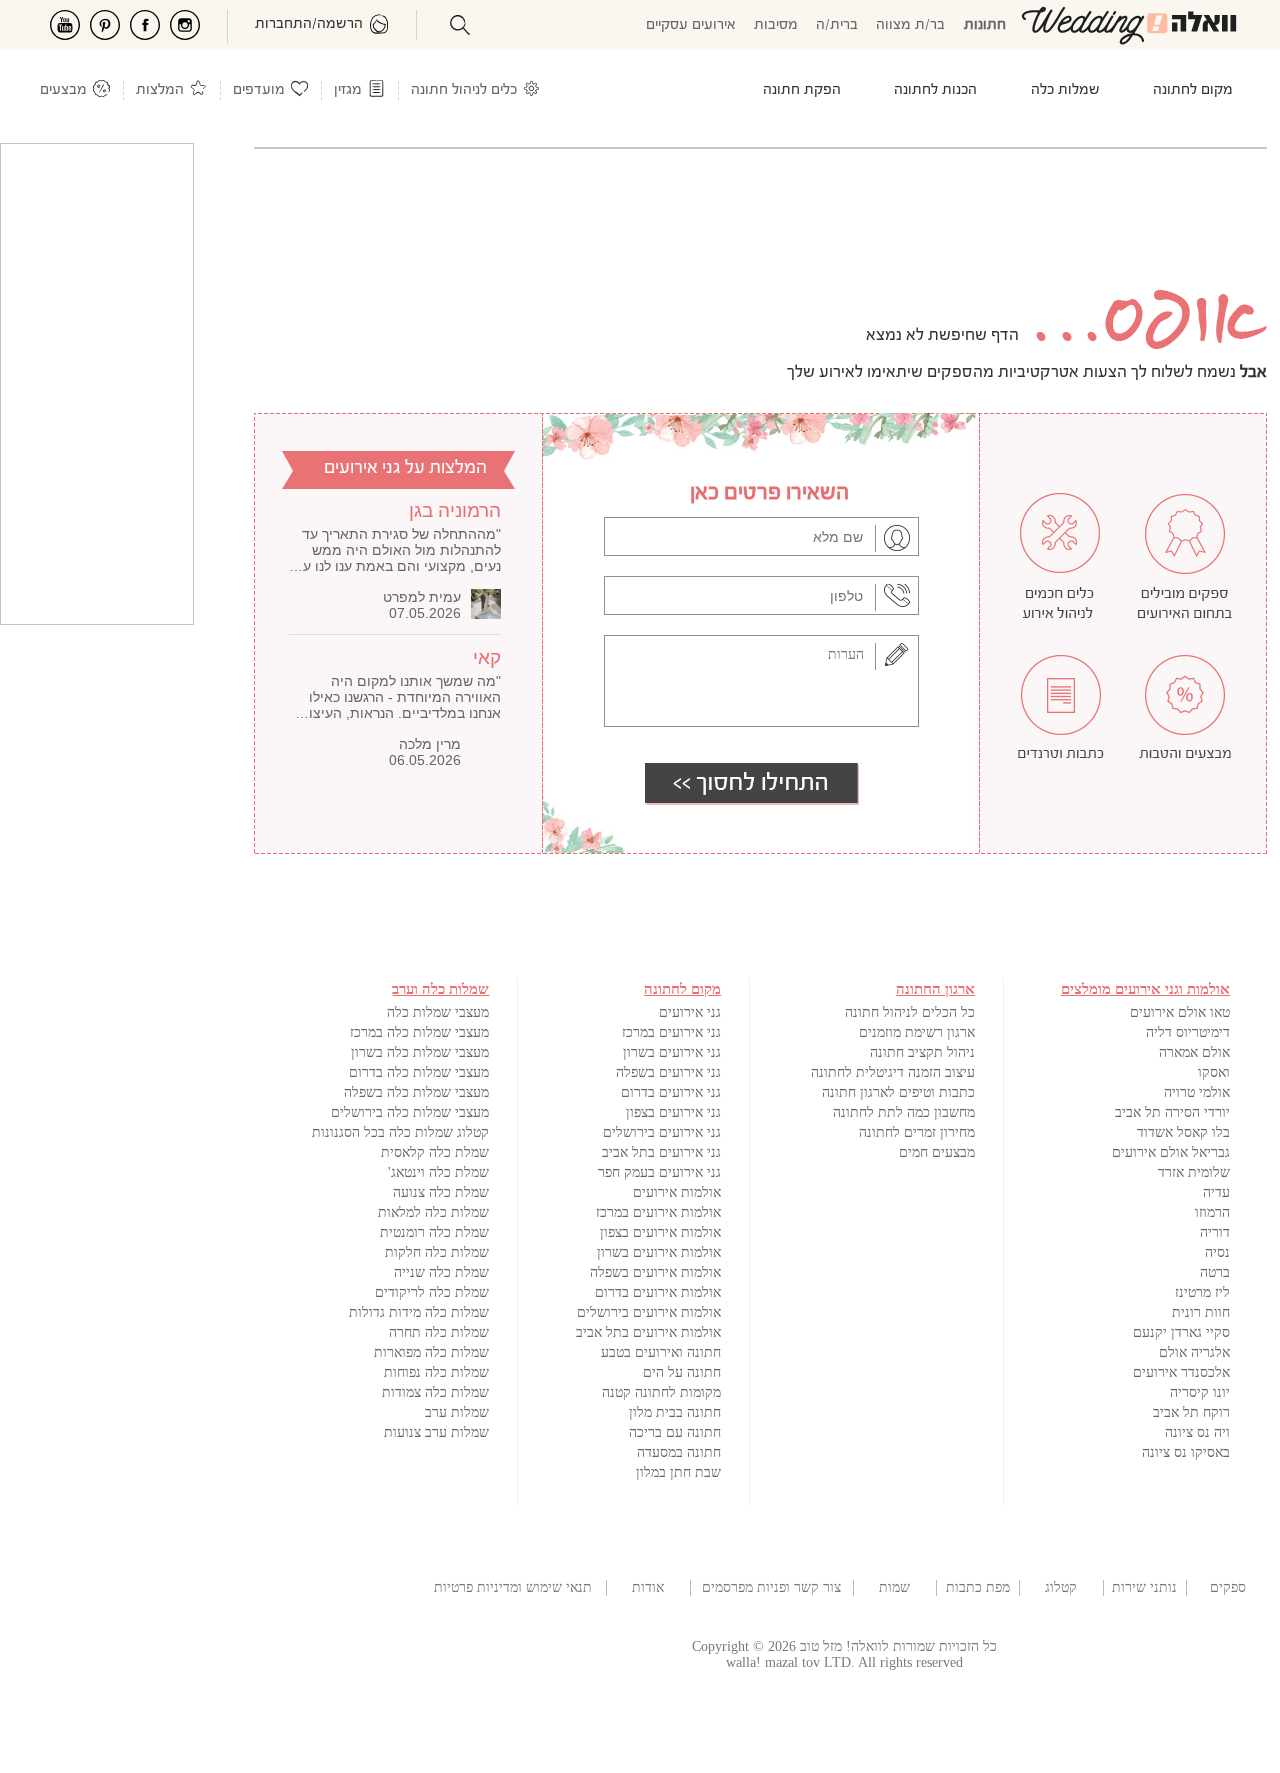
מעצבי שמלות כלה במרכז (419, 1032)
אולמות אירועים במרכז (658, 1212)
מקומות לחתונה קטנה (661, 1392)
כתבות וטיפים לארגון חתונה (898, 1092)
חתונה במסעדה (679, 1452)
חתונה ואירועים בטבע (661, 1352)
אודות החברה (648, 1588)
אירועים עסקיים (691, 25)
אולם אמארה (1194, 1052)
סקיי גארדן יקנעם (1181, 1332)
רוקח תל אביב (1191, 1412)
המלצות (160, 90)
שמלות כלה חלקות (437, 1252)
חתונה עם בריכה (675, 1432)
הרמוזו (1212, 1212)
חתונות (985, 25)
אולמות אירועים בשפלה (655, 1272)
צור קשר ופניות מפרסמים (771, 1587)
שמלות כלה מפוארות (431, 1352)
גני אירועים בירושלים (662, 1132)
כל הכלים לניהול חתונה (910, 1012)
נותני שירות (1144, 1587)
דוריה (1215, 1232)
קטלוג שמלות (1061, 1588)
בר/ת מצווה (910, 25)
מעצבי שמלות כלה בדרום (419, 1072)
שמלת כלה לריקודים (432, 1292)
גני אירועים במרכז (671, 1032)
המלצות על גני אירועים (405, 468)
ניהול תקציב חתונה (922, 1052)
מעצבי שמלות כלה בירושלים (410, 1112)
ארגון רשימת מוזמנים (917, 1032)
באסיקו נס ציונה (1186, 1452)
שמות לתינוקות (895, 1588)
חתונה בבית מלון (675, 1412)
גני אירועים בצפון (673, 1112)
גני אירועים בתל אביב (661, 1152)
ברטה (1215, 1272)
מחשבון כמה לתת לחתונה (904, 1112)
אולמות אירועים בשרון (659, 1252)
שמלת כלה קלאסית (435, 1152)
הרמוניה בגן (455, 510)
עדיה (1216, 1192)
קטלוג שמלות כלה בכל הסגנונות (400, 1132)
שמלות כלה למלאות (433, 1212)
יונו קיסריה (1200, 1392)
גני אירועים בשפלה (668, 1072)
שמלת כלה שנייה (441, 1272)
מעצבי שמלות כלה (438, 1012)
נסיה (1217, 1252)
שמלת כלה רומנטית (434, 1232)
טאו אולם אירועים (1180, 1012)
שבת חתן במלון (678, 1472)
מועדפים (259, 90)
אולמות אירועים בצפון (660, 1232)
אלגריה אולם (1194, 1352)
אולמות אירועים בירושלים (649, 1312)
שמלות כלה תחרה (439, 1332)
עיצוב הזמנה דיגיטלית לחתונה (893, 1072)
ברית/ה (837, 25)
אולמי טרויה (1197, 1092)
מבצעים (63, 90)
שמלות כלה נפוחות (436, 1372)
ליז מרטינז (1202, 1292)
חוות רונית (1201, 1312)
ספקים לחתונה (1228, 1588)
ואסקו (1214, 1072)
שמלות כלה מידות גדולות (419, 1312)
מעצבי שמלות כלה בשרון (420, 1052)
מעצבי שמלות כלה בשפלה (416, 1092)
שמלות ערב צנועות (436, 1432)
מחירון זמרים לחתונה (917, 1132)
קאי (487, 657)
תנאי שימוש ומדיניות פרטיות (513, 1587)
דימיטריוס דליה (1188, 1032)
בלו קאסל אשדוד (1183, 1132)
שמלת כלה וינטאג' (438, 1172)
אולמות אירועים (677, 1192)
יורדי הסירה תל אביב (1172, 1112)
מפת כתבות (978, 1587)
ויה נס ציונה (1197, 1432)
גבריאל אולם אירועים (1171, 1152)
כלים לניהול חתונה (464, 90)
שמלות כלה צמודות (435, 1392)
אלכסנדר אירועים (1181, 1372)
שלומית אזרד (1194, 1172)
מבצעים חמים (937, 1152)
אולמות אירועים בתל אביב (648, 1332)
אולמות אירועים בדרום (658, 1292)
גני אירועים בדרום (671, 1092)
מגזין (348, 90)
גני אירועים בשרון (672, 1052)
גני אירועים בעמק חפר (659, 1172)
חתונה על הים (682, 1372)
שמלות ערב (457, 1412)
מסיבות (776, 25)
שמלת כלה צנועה (441, 1192)
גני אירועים (690, 1012)
